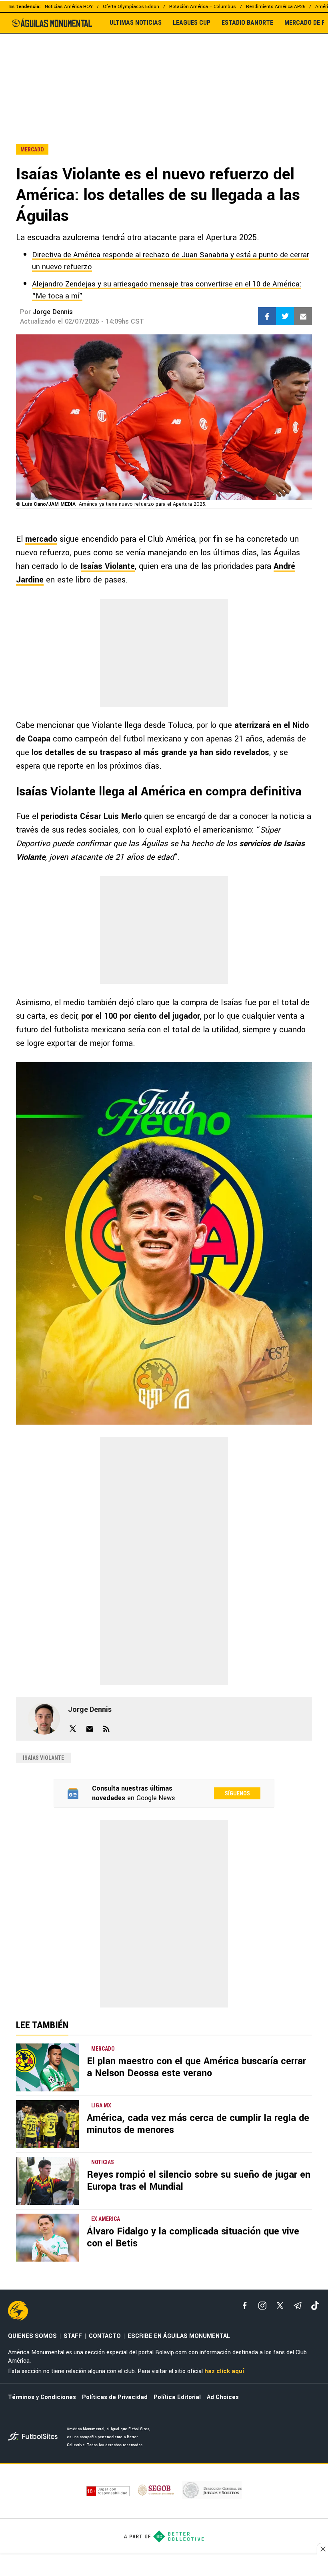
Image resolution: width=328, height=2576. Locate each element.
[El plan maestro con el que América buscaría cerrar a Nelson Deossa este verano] (47, 2067)
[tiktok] (315, 2306)
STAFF (73, 2336)
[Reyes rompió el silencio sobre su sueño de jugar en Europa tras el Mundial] (47, 2181)
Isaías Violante (108, 566)
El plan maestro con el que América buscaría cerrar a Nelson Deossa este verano (196, 2067)
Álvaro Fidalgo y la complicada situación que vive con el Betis (193, 2237)
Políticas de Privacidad (115, 2397)
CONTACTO (105, 2336)
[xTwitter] (280, 2306)
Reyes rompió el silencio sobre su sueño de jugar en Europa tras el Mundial (199, 2181)
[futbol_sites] (34, 2437)
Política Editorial (177, 2397)
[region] (164, 72)
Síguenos (237, 1793)
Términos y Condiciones (42, 2397)
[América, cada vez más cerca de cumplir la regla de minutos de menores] (47, 2124)
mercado (41, 539)
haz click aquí (224, 2371)
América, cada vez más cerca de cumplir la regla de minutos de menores (198, 2124)
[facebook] (245, 2306)
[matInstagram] (262, 2306)
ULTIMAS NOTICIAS (136, 23)
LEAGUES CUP (192, 23)
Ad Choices (223, 2397)
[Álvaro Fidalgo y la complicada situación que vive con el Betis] (47, 2238)
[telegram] (298, 2306)
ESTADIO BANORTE (247, 23)
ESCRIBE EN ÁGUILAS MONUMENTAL (179, 2336)
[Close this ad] (322, 2549)
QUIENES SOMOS (32, 2336)
